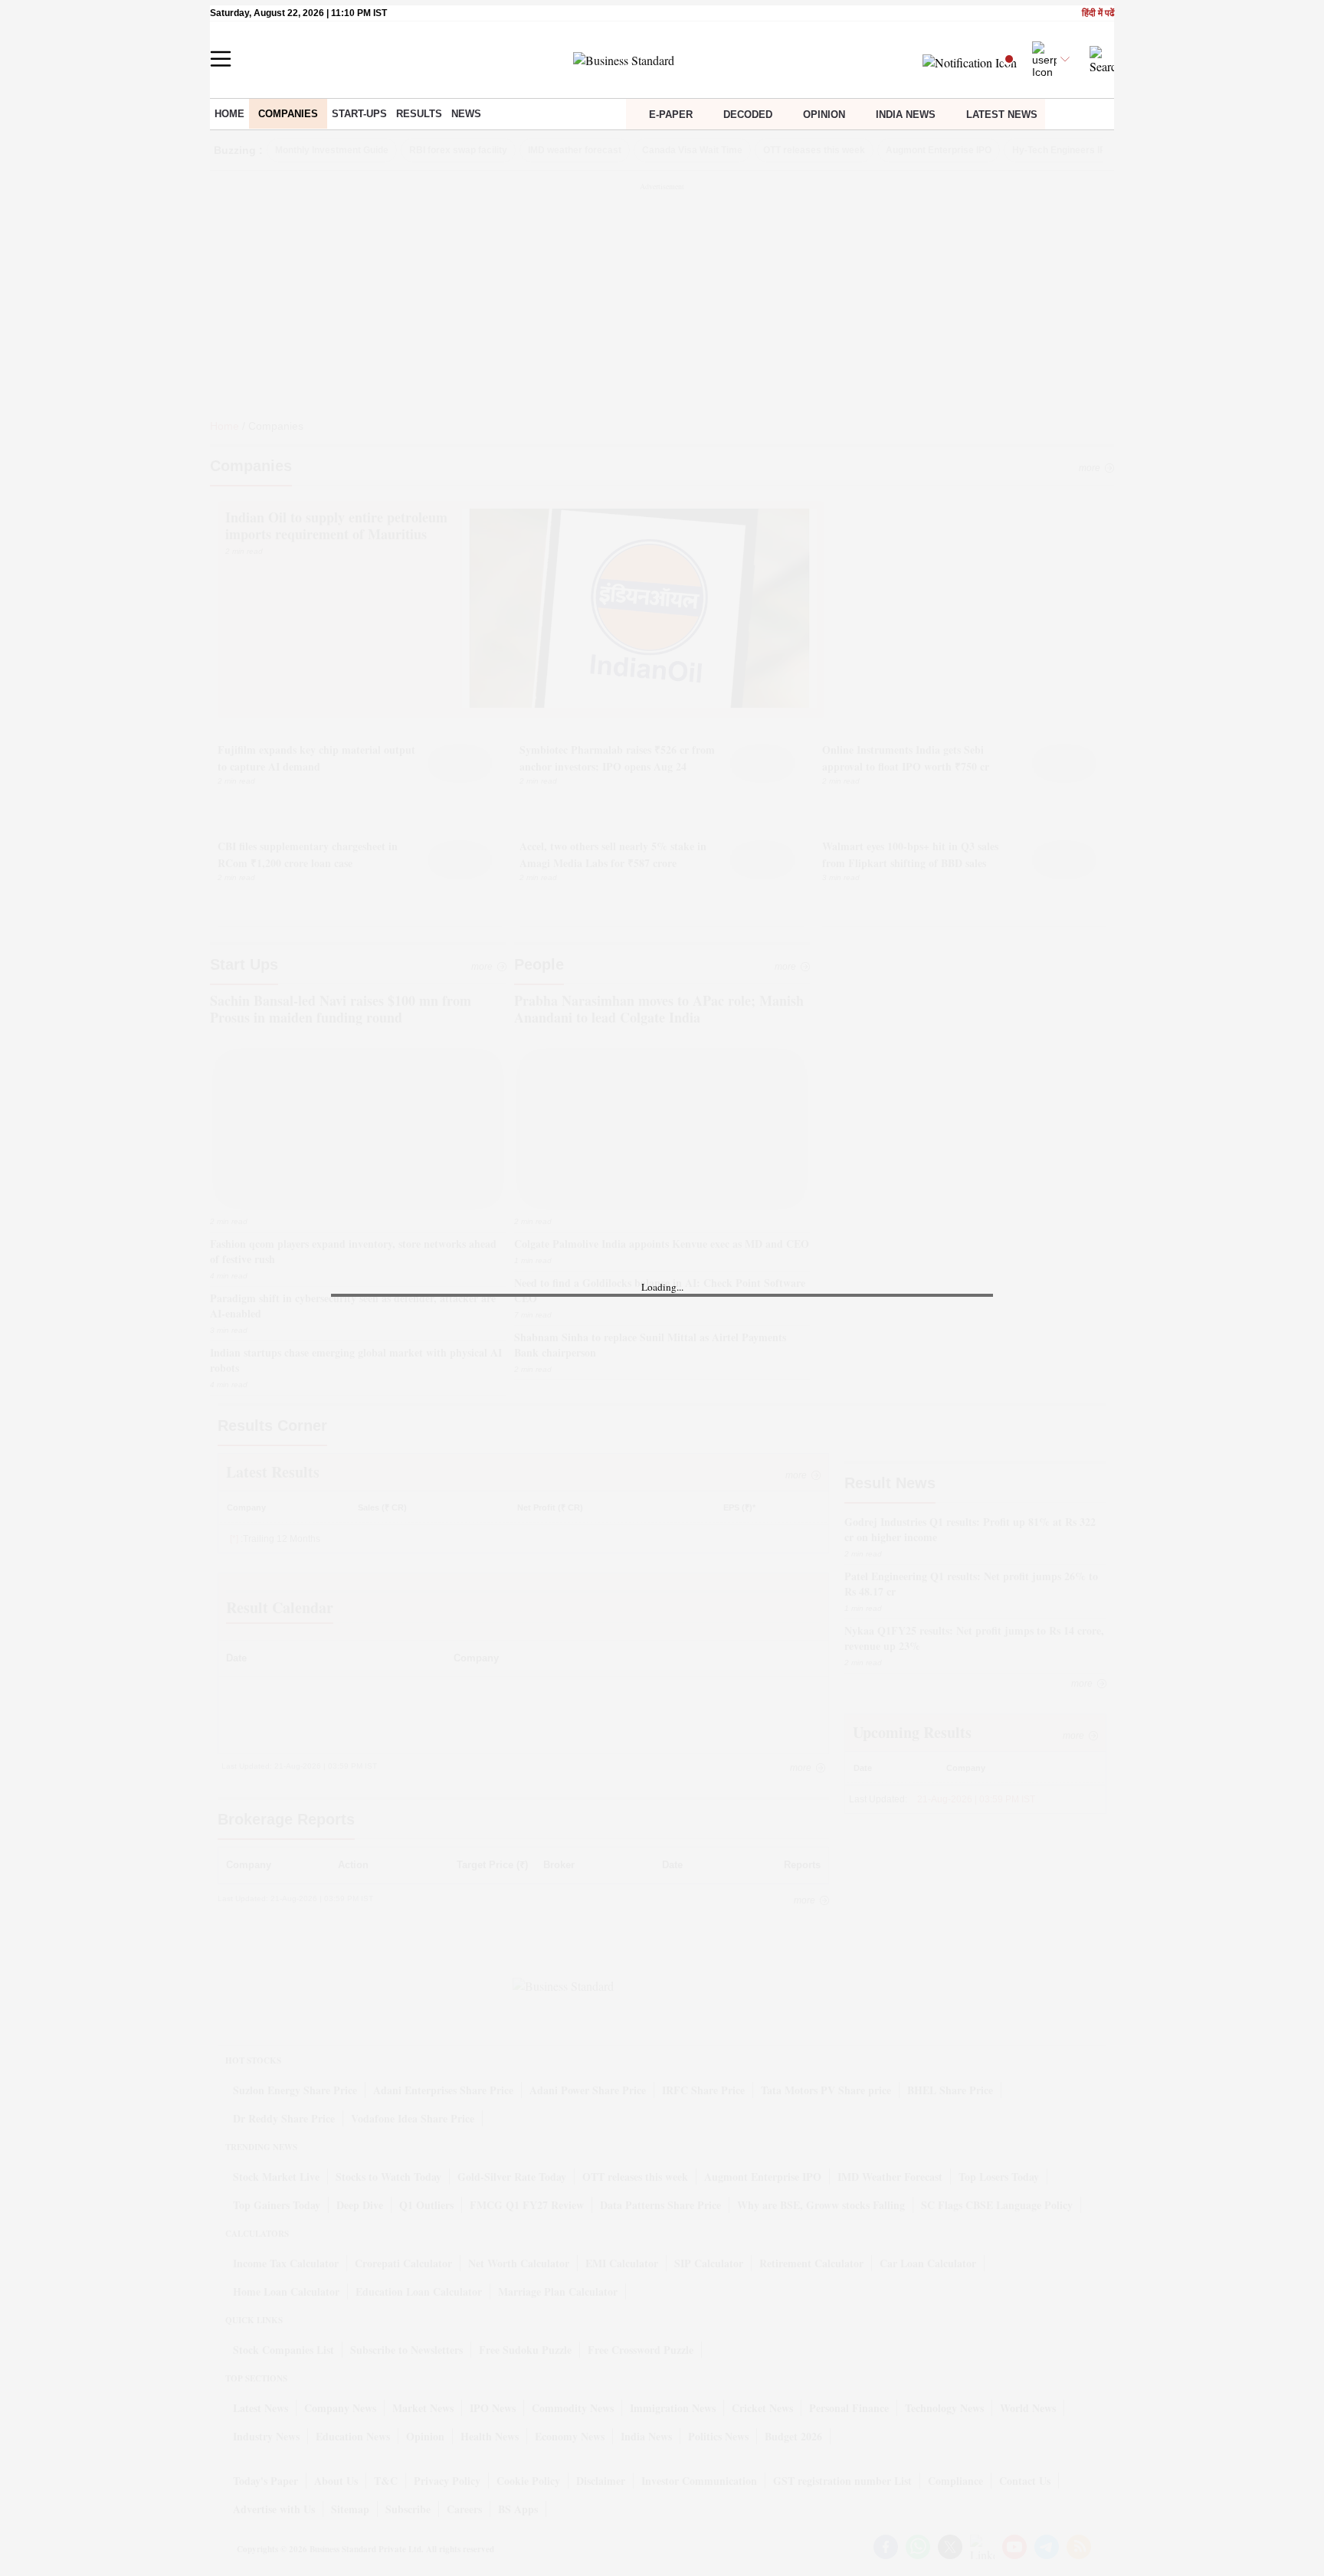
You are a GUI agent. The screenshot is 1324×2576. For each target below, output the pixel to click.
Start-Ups (359, 114)
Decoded (748, 115)
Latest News (1002, 115)
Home (229, 114)
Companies (288, 114)
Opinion (824, 115)
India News (906, 115)
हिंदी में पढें (1098, 13)
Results (419, 114)
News (466, 114)
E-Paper (671, 115)
